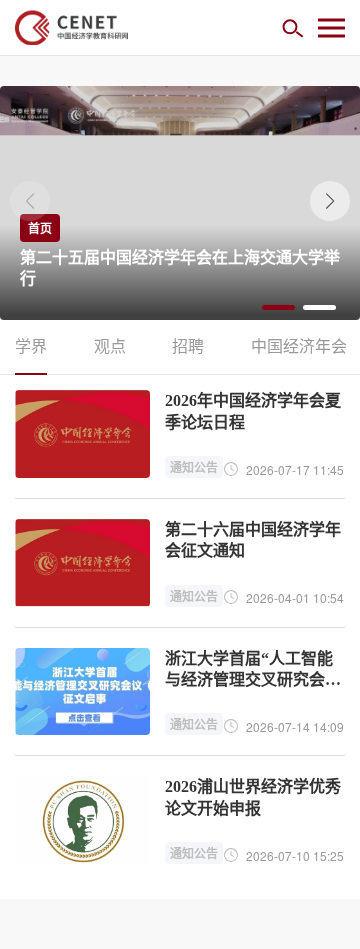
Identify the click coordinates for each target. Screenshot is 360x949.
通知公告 (194, 467)
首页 (40, 228)
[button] (330, 201)
